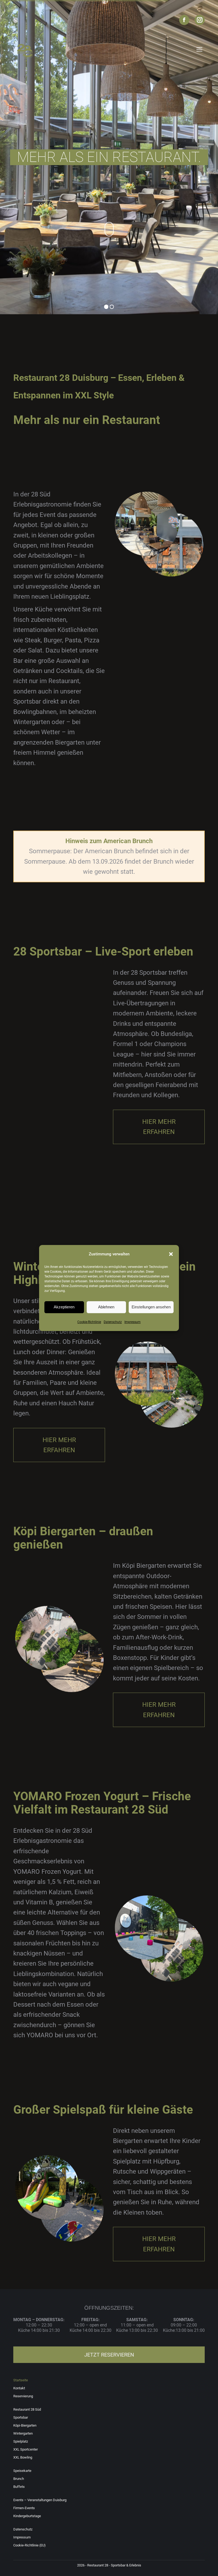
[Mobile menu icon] (199, 49)
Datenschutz (113, 1322)
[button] (171, 1254)
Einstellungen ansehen (151, 1307)
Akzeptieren (64, 1307)
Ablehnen (106, 1307)
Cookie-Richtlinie (89, 1322)
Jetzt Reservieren (109, 2355)
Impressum (133, 1322)
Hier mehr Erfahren (159, 1127)
